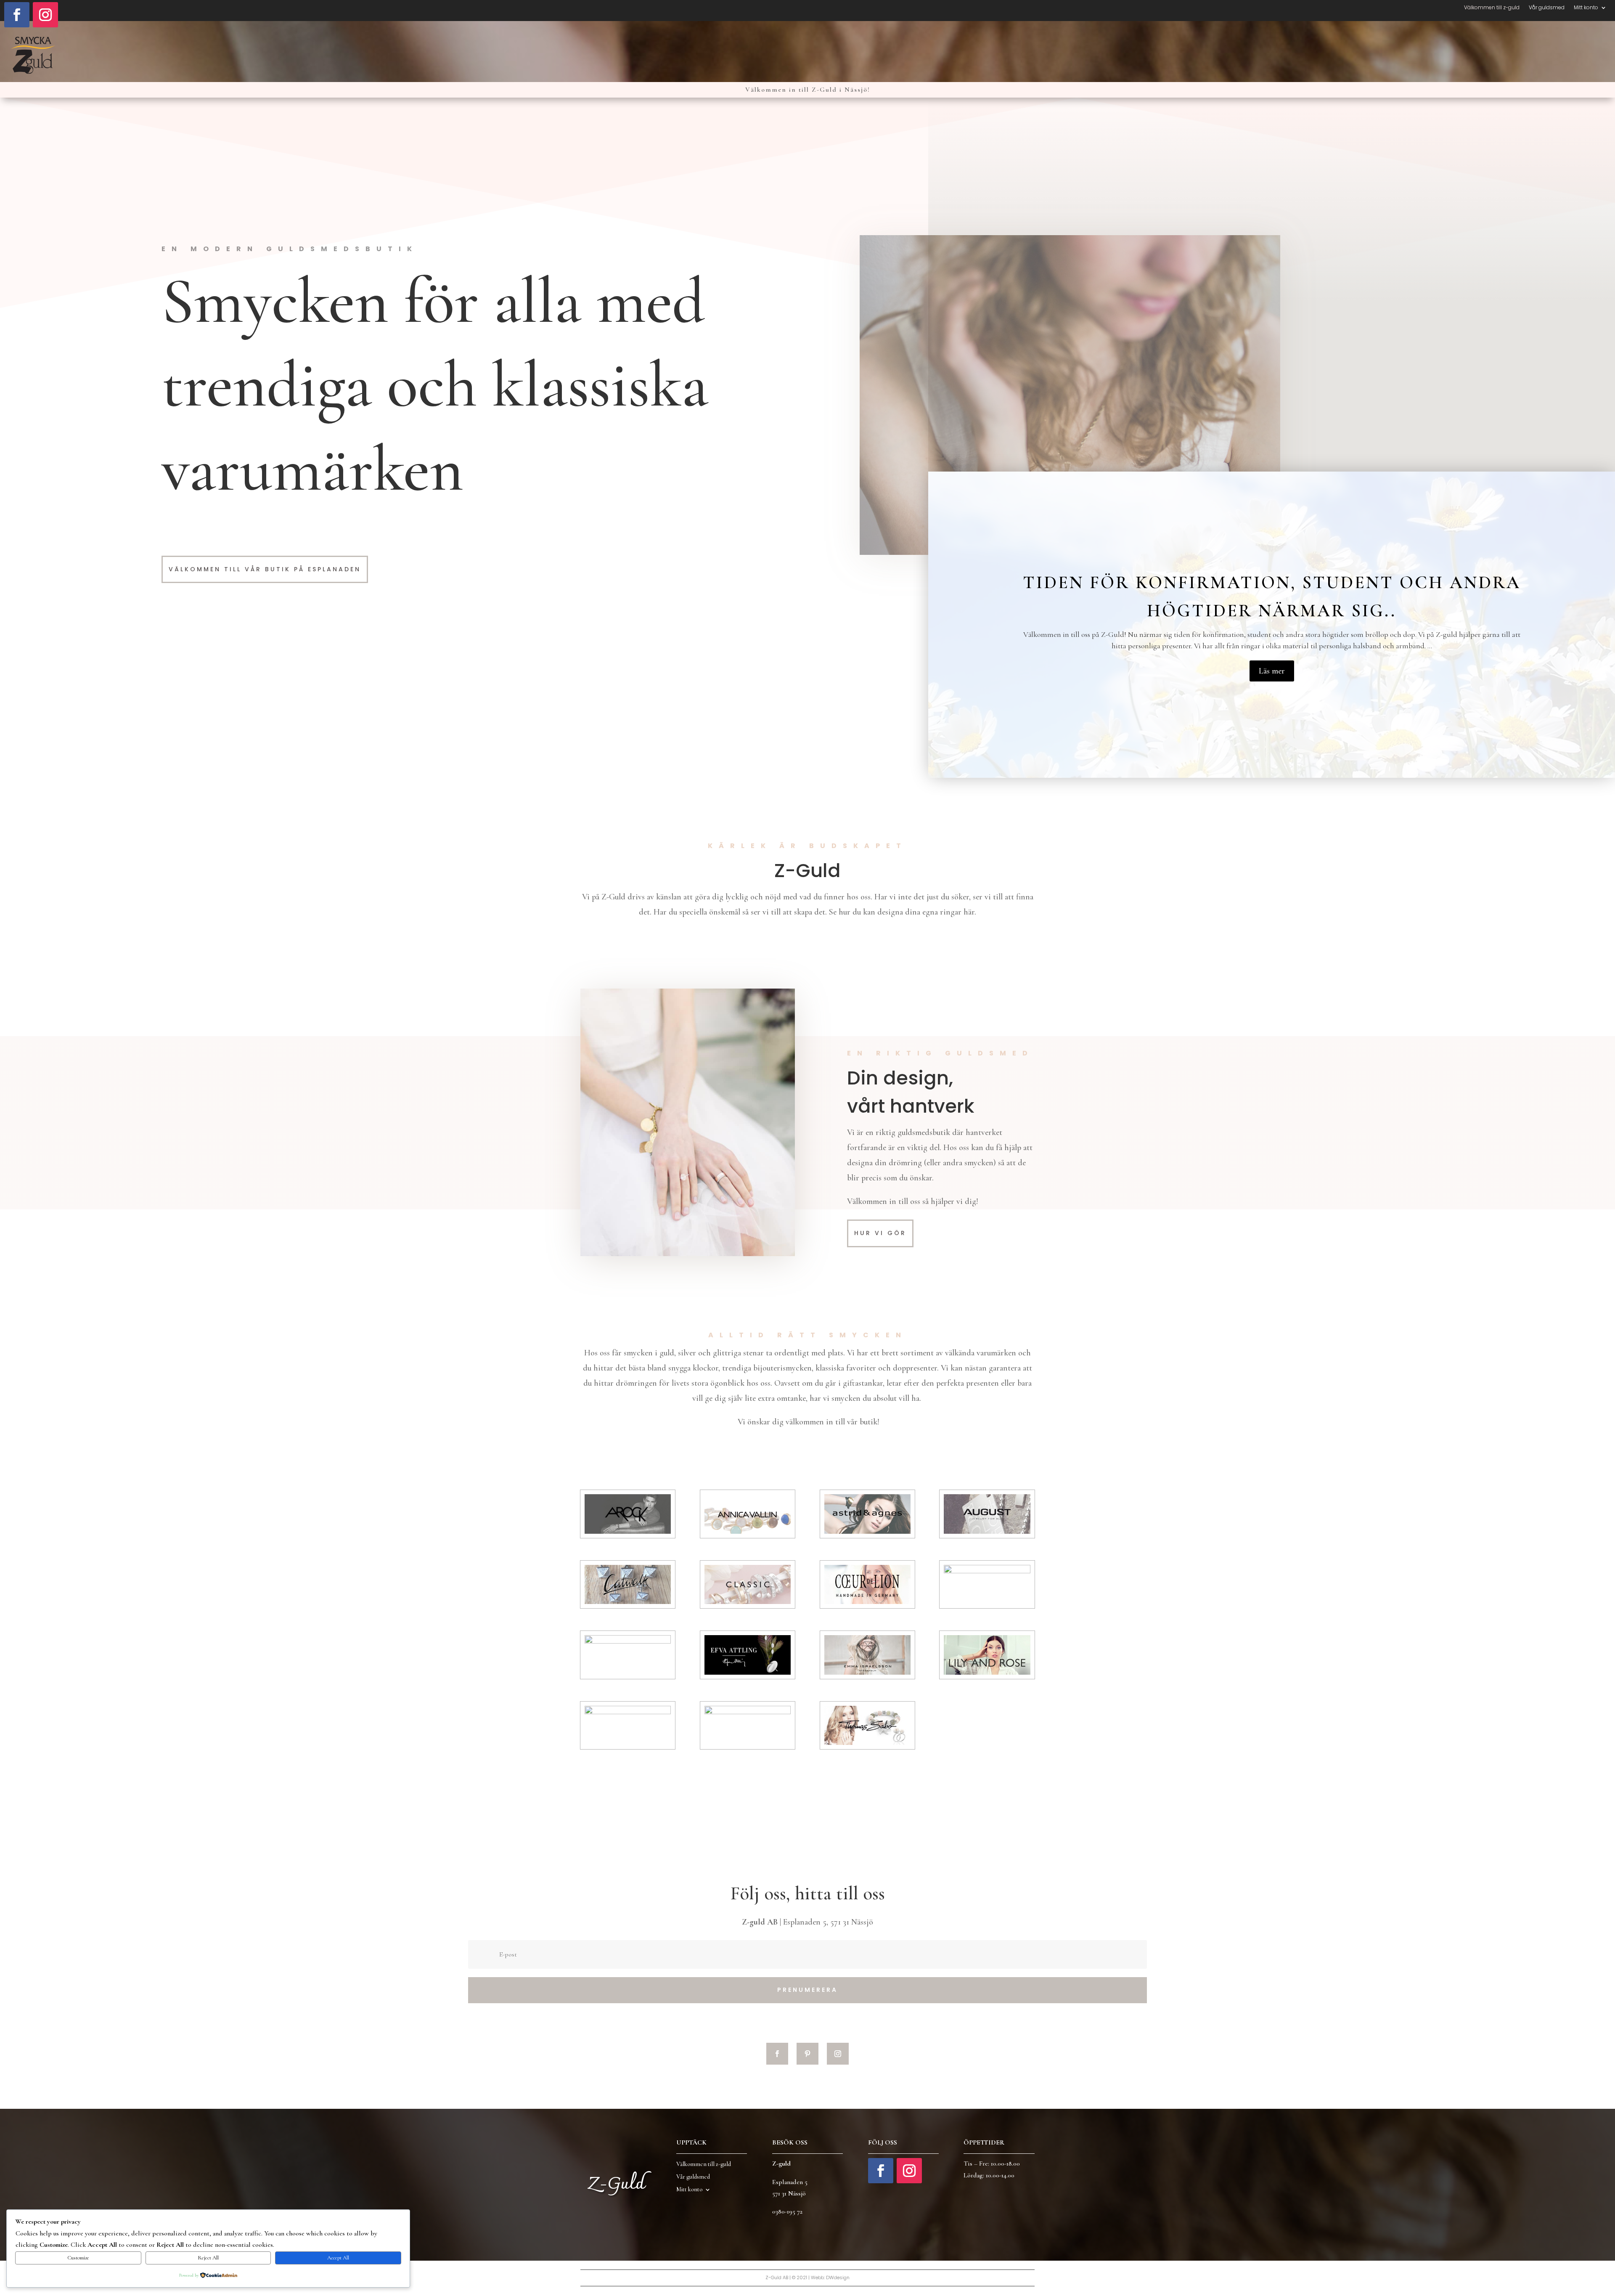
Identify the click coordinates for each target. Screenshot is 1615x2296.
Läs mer (1272, 671)
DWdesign (838, 2277)
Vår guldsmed (1547, 8)
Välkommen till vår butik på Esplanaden (265, 569)
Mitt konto (1586, 8)
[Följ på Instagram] (45, 15)
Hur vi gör (880, 1233)
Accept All (338, 2258)
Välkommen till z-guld (1492, 8)
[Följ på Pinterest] (807, 2054)
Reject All (208, 2258)
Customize (78, 2258)
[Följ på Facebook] (17, 15)
